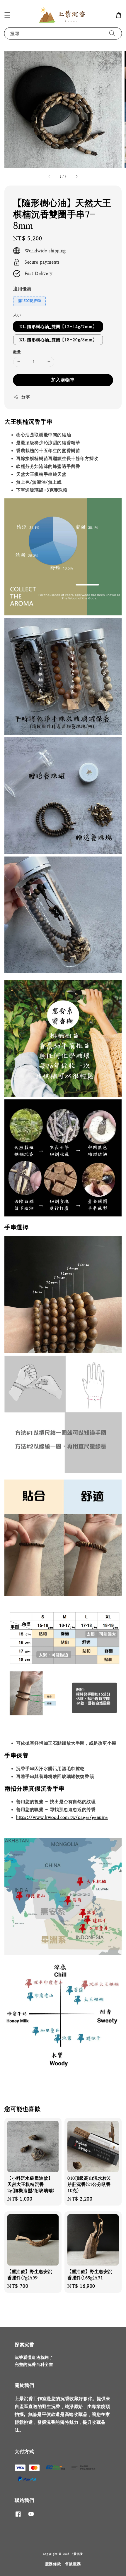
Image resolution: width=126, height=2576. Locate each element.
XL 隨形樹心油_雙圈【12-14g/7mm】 (58, 327)
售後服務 (73, 2564)
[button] (7, 15)
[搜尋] (112, 33)
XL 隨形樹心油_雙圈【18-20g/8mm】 (58, 340)
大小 (17, 315)
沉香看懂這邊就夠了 (34, 2357)
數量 (17, 352)
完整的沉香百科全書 (34, 2364)
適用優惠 (22, 289)
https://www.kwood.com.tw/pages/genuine (62, 1817)
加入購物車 (63, 380)
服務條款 (53, 2564)
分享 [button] (26, 397)
